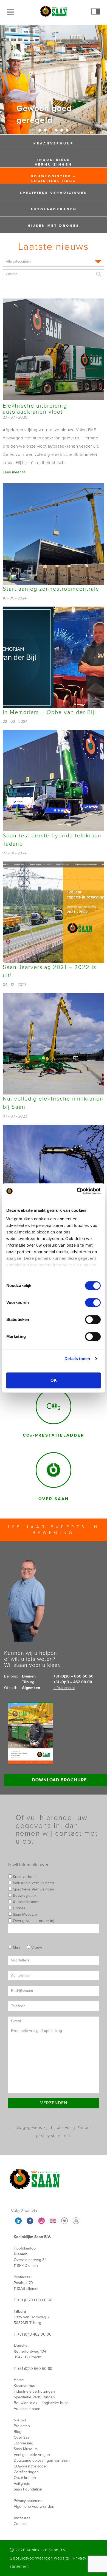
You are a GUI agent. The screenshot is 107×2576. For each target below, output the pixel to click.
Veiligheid (22, 2483)
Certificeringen (26, 2472)
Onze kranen (25, 2478)
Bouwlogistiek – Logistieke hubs (54, 179)
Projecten (22, 2426)
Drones (19, 1908)
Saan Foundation (28, 2489)
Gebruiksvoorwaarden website (40, 2558)
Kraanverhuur (54, 143)
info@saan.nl (64, 1688)
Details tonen (77, 1359)
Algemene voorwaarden (34, 2507)
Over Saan (23, 2437)
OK (54, 1380)
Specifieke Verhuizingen (54, 193)
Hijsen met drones (54, 226)
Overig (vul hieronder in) (33, 1921)
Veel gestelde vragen (32, 2455)
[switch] (93, 1303)
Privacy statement (29, 2501)
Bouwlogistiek (24, 1896)
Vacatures (22, 2518)
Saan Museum (24, 1914)
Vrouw (36, 1947)
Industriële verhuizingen (54, 162)
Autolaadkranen (54, 209)
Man (16, 1947)
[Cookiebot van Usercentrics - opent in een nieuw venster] (77, 1191)
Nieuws (20, 2420)
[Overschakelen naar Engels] (53, 2221)
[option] (54, 79)
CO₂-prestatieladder (30, 2466)
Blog (18, 2432)
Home (19, 2380)
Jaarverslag (23, 2443)
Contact (20, 2524)
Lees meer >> (14, 472)
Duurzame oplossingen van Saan (42, 2460)
